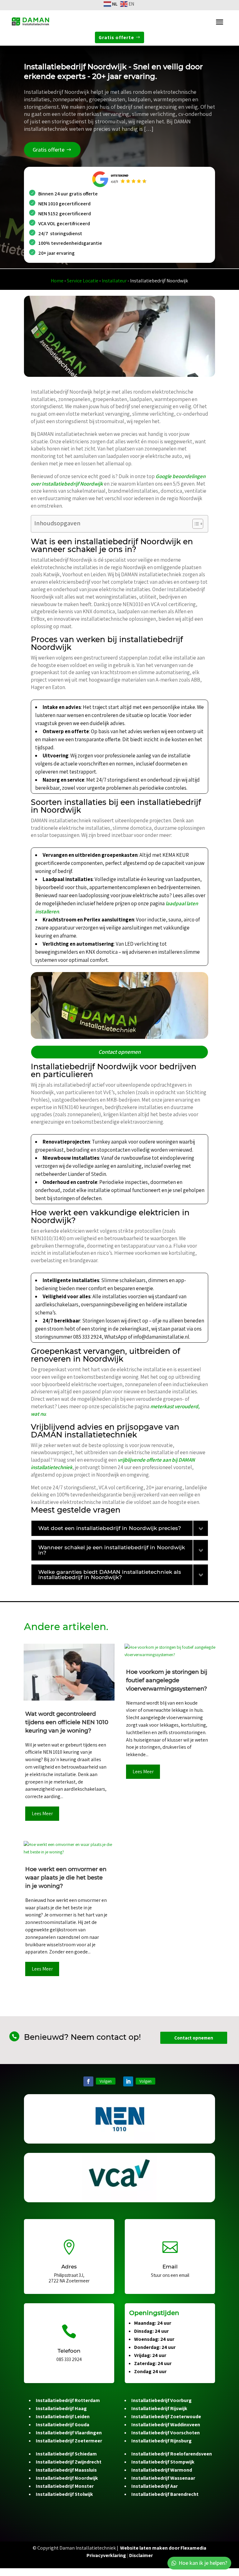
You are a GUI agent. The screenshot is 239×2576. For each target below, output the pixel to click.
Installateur (114, 281)
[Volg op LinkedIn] (128, 2081)
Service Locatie (83, 281)
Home (57, 281)
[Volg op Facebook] (88, 2081)
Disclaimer (141, 2555)
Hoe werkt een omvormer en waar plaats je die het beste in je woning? (66, 1878)
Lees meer (42, 1813)
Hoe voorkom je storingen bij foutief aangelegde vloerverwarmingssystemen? (167, 1680)
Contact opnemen (119, 1052)
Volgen (106, 2081)
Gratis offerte (116, 37)
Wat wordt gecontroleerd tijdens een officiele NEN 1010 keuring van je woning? (67, 1722)
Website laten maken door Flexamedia (163, 2548)
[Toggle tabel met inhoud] (195, 524)
